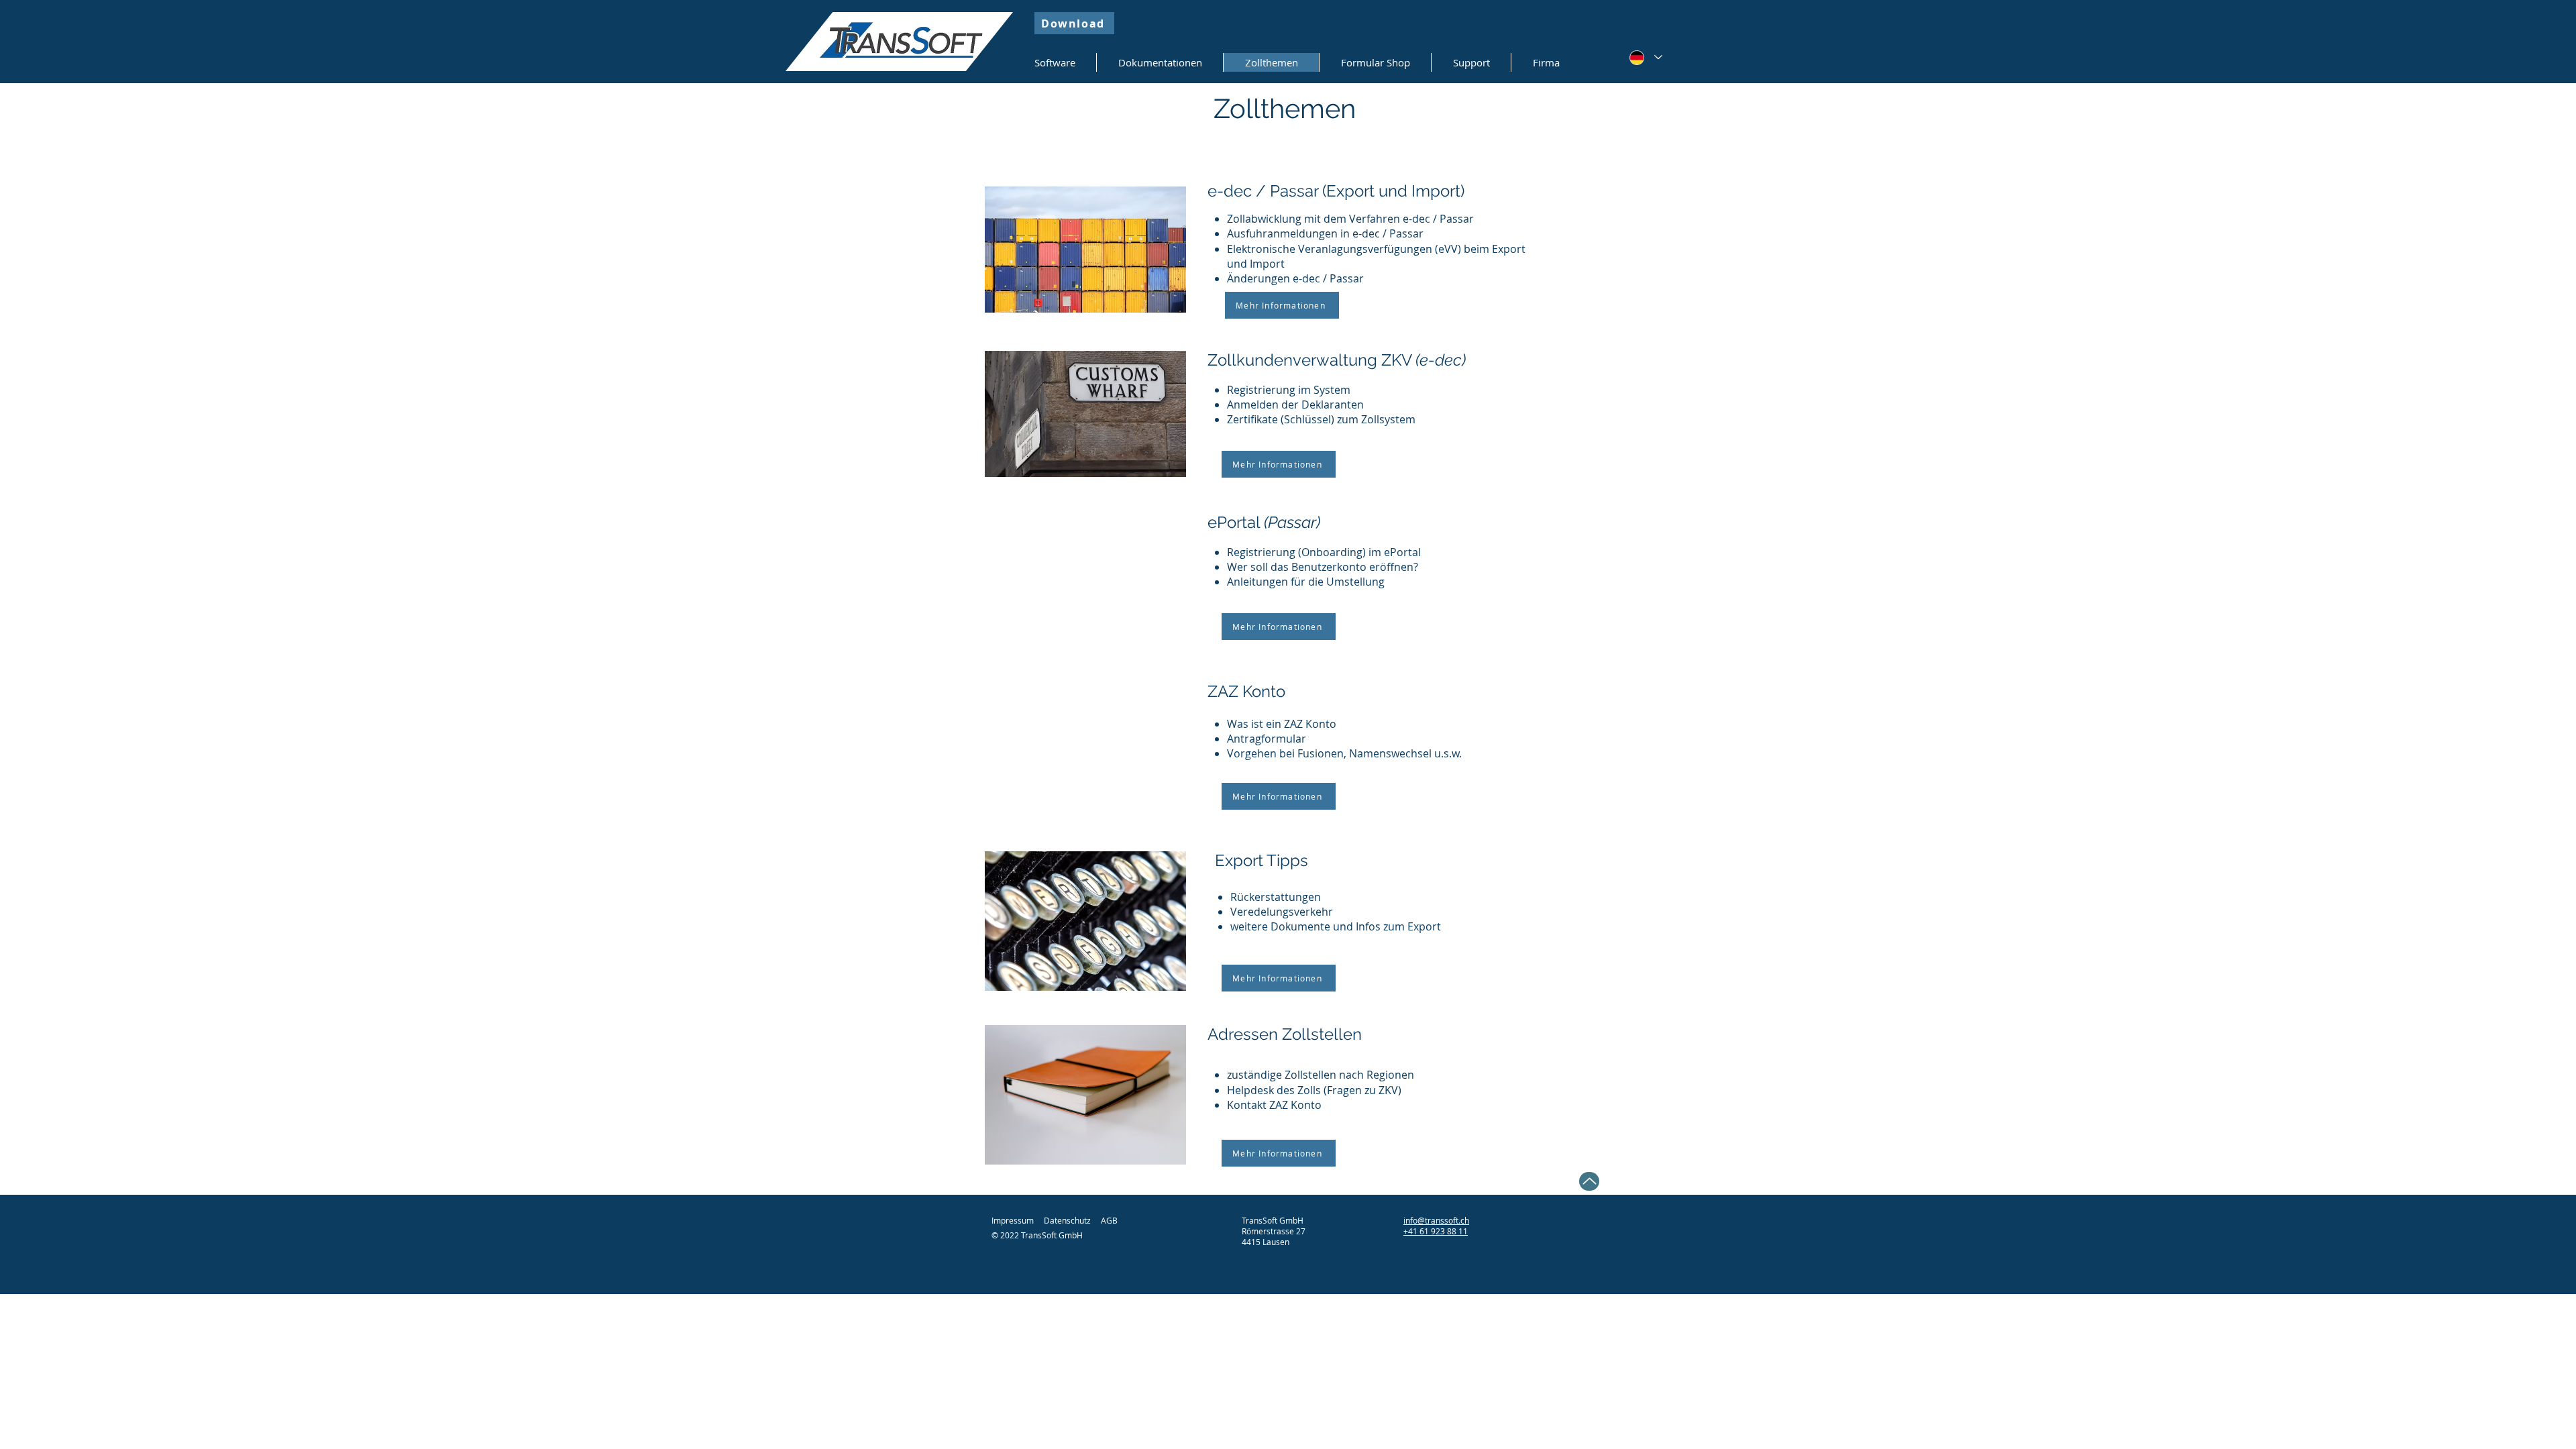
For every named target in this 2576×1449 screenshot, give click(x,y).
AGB (1109, 1220)
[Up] (1589, 1181)
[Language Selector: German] (1646, 57)
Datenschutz (1067, 1220)
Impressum (1013, 1220)
